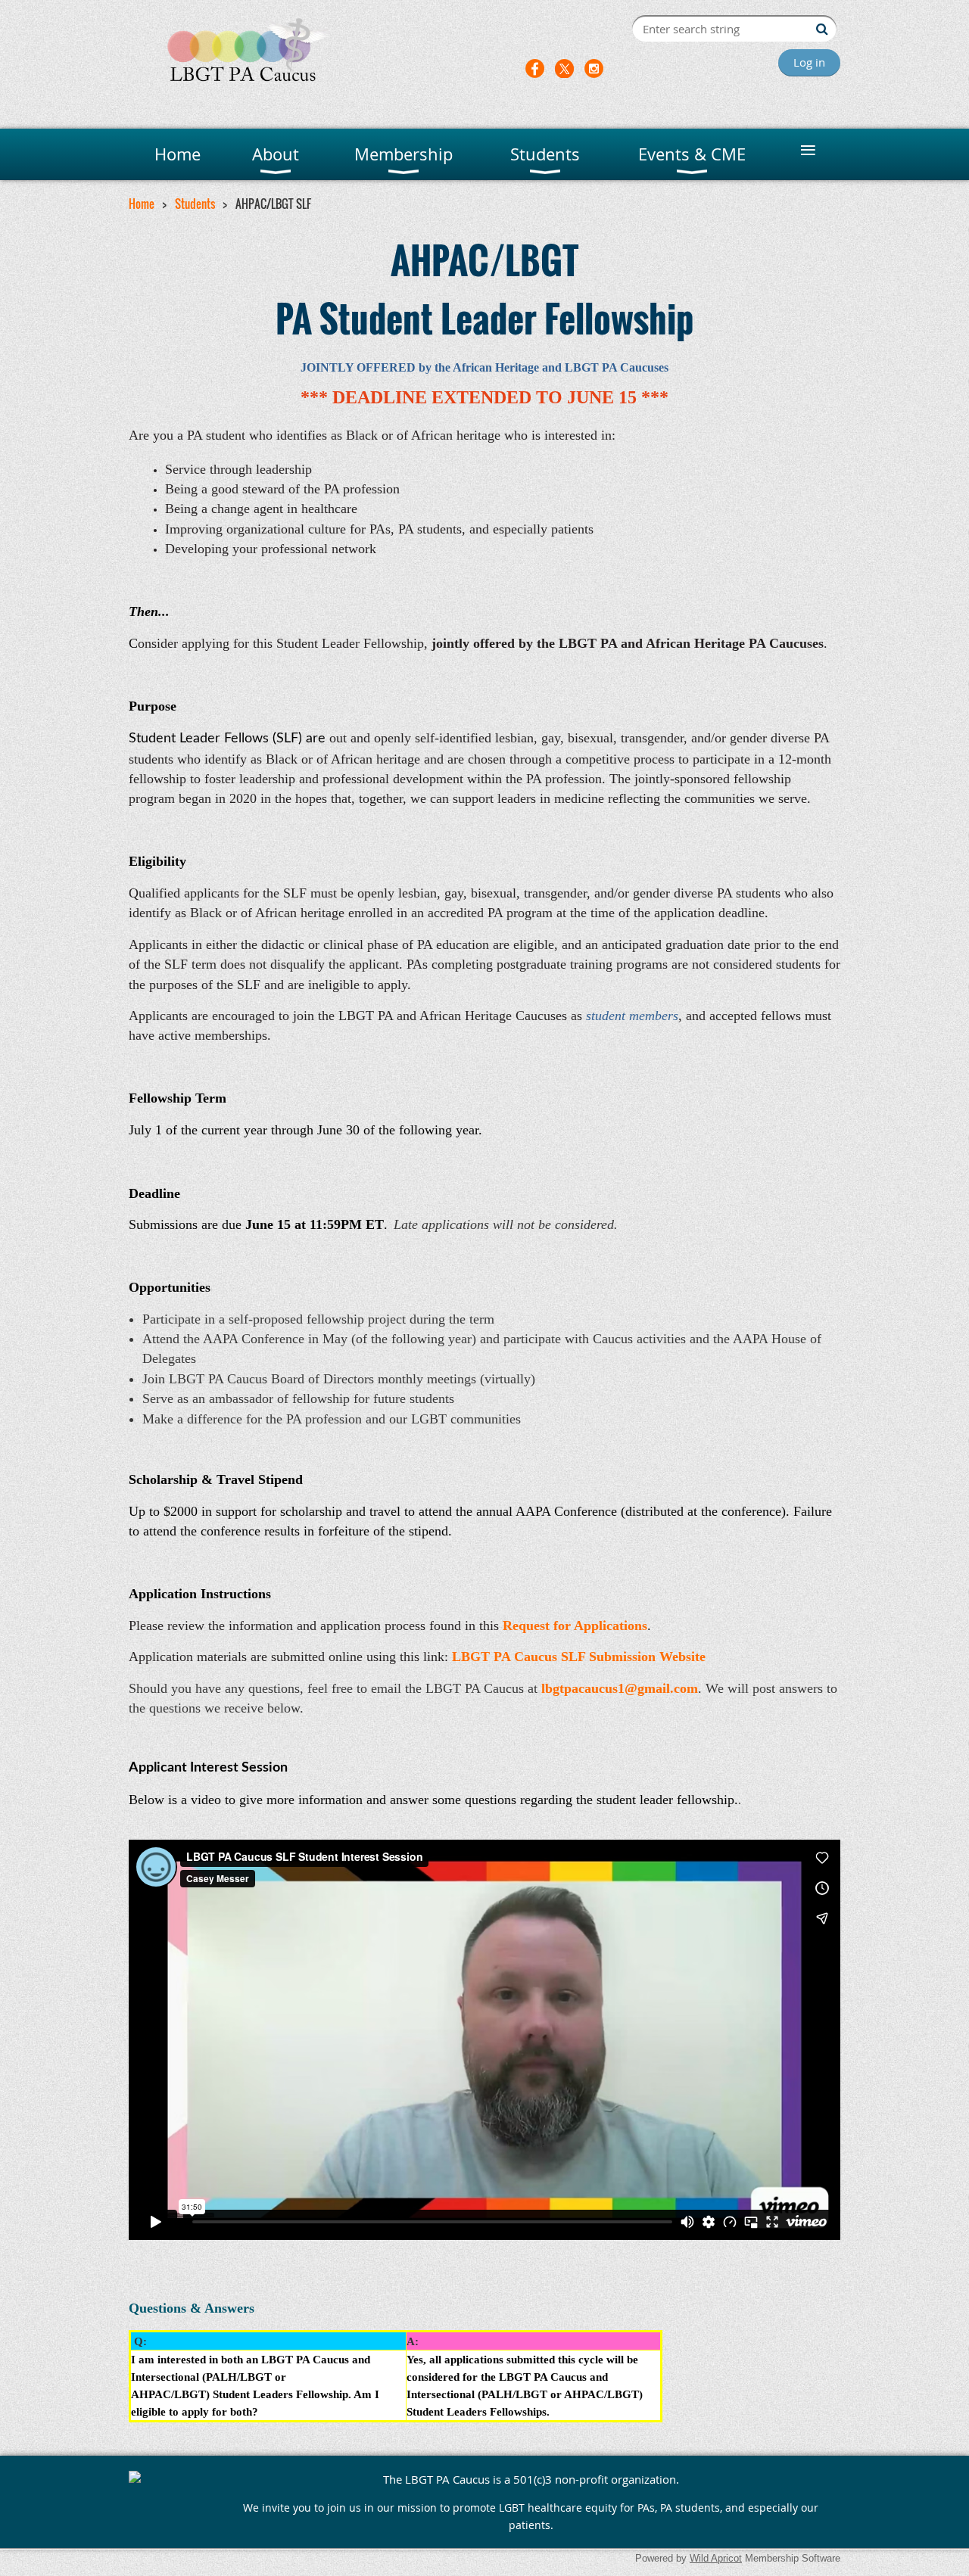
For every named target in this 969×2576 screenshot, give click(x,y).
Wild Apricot (716, 2558)
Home (142, 204)
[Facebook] (535, 68)
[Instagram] (594, 68)
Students (195, 204)
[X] (564, 68)
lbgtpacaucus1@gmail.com (620, 1688)
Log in (809, 62)
